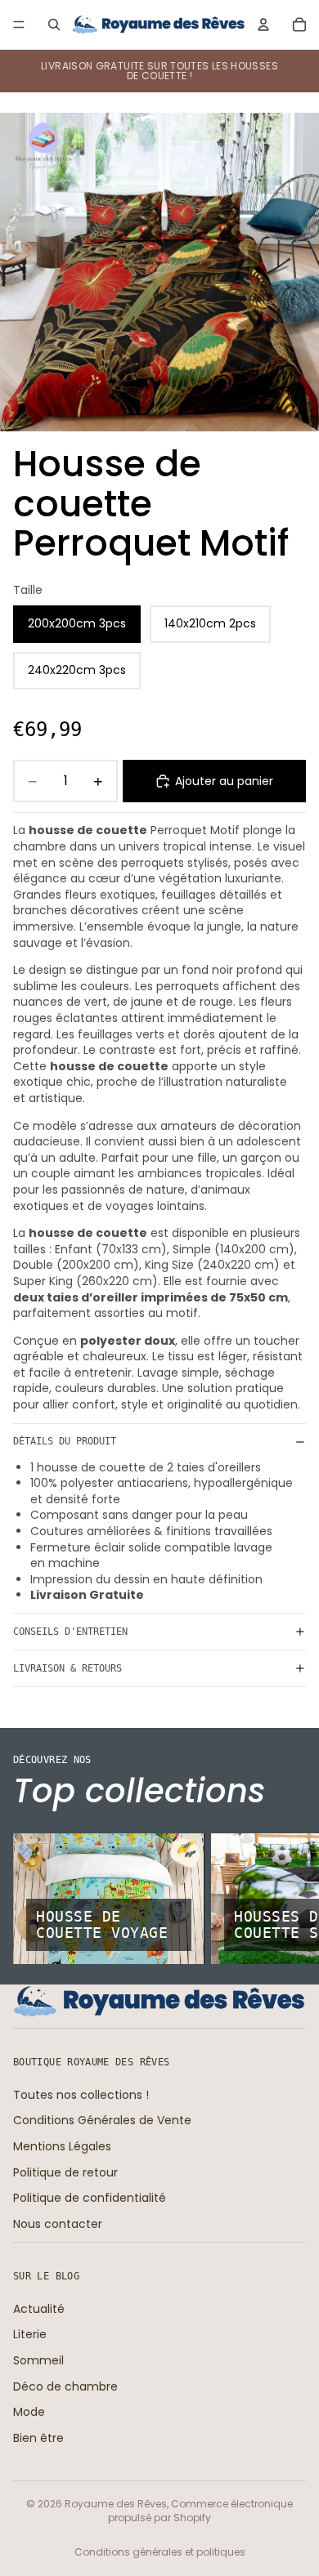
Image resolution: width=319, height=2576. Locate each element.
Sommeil (38, 2360)
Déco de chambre (65, 2386)
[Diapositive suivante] (288, 1899)
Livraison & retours (67, 1668)
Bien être (38, 2438)
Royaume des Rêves (116, 2504)
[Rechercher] (54, 25)
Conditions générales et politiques (160, 2552)
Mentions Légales (62, 2146)
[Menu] (19, 25)
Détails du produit (65, 1441)
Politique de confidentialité (90, 2198)
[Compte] (263, 25)
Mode (29, 2412)
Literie (30, 2334)
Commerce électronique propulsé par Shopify (200, 2511)
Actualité (39, 2309)
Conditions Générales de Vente (102, 2120)
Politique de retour (65, 2172)
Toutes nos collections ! (81, 2095)
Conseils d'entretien (70, 1632)
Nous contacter (58, 2224)
